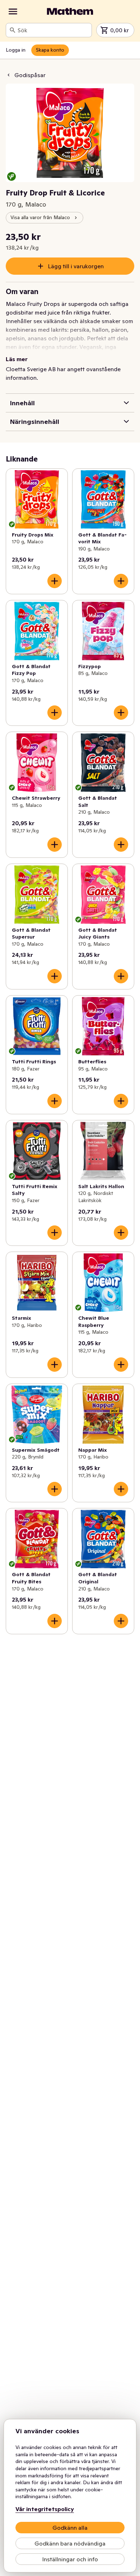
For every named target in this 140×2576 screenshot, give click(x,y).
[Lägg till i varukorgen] (55, 581)
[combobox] (53, 30)
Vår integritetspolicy (45, 2509)
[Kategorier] (13, 11)
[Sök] (13, 30)
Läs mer (17, 359)
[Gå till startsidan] (70, 11)
